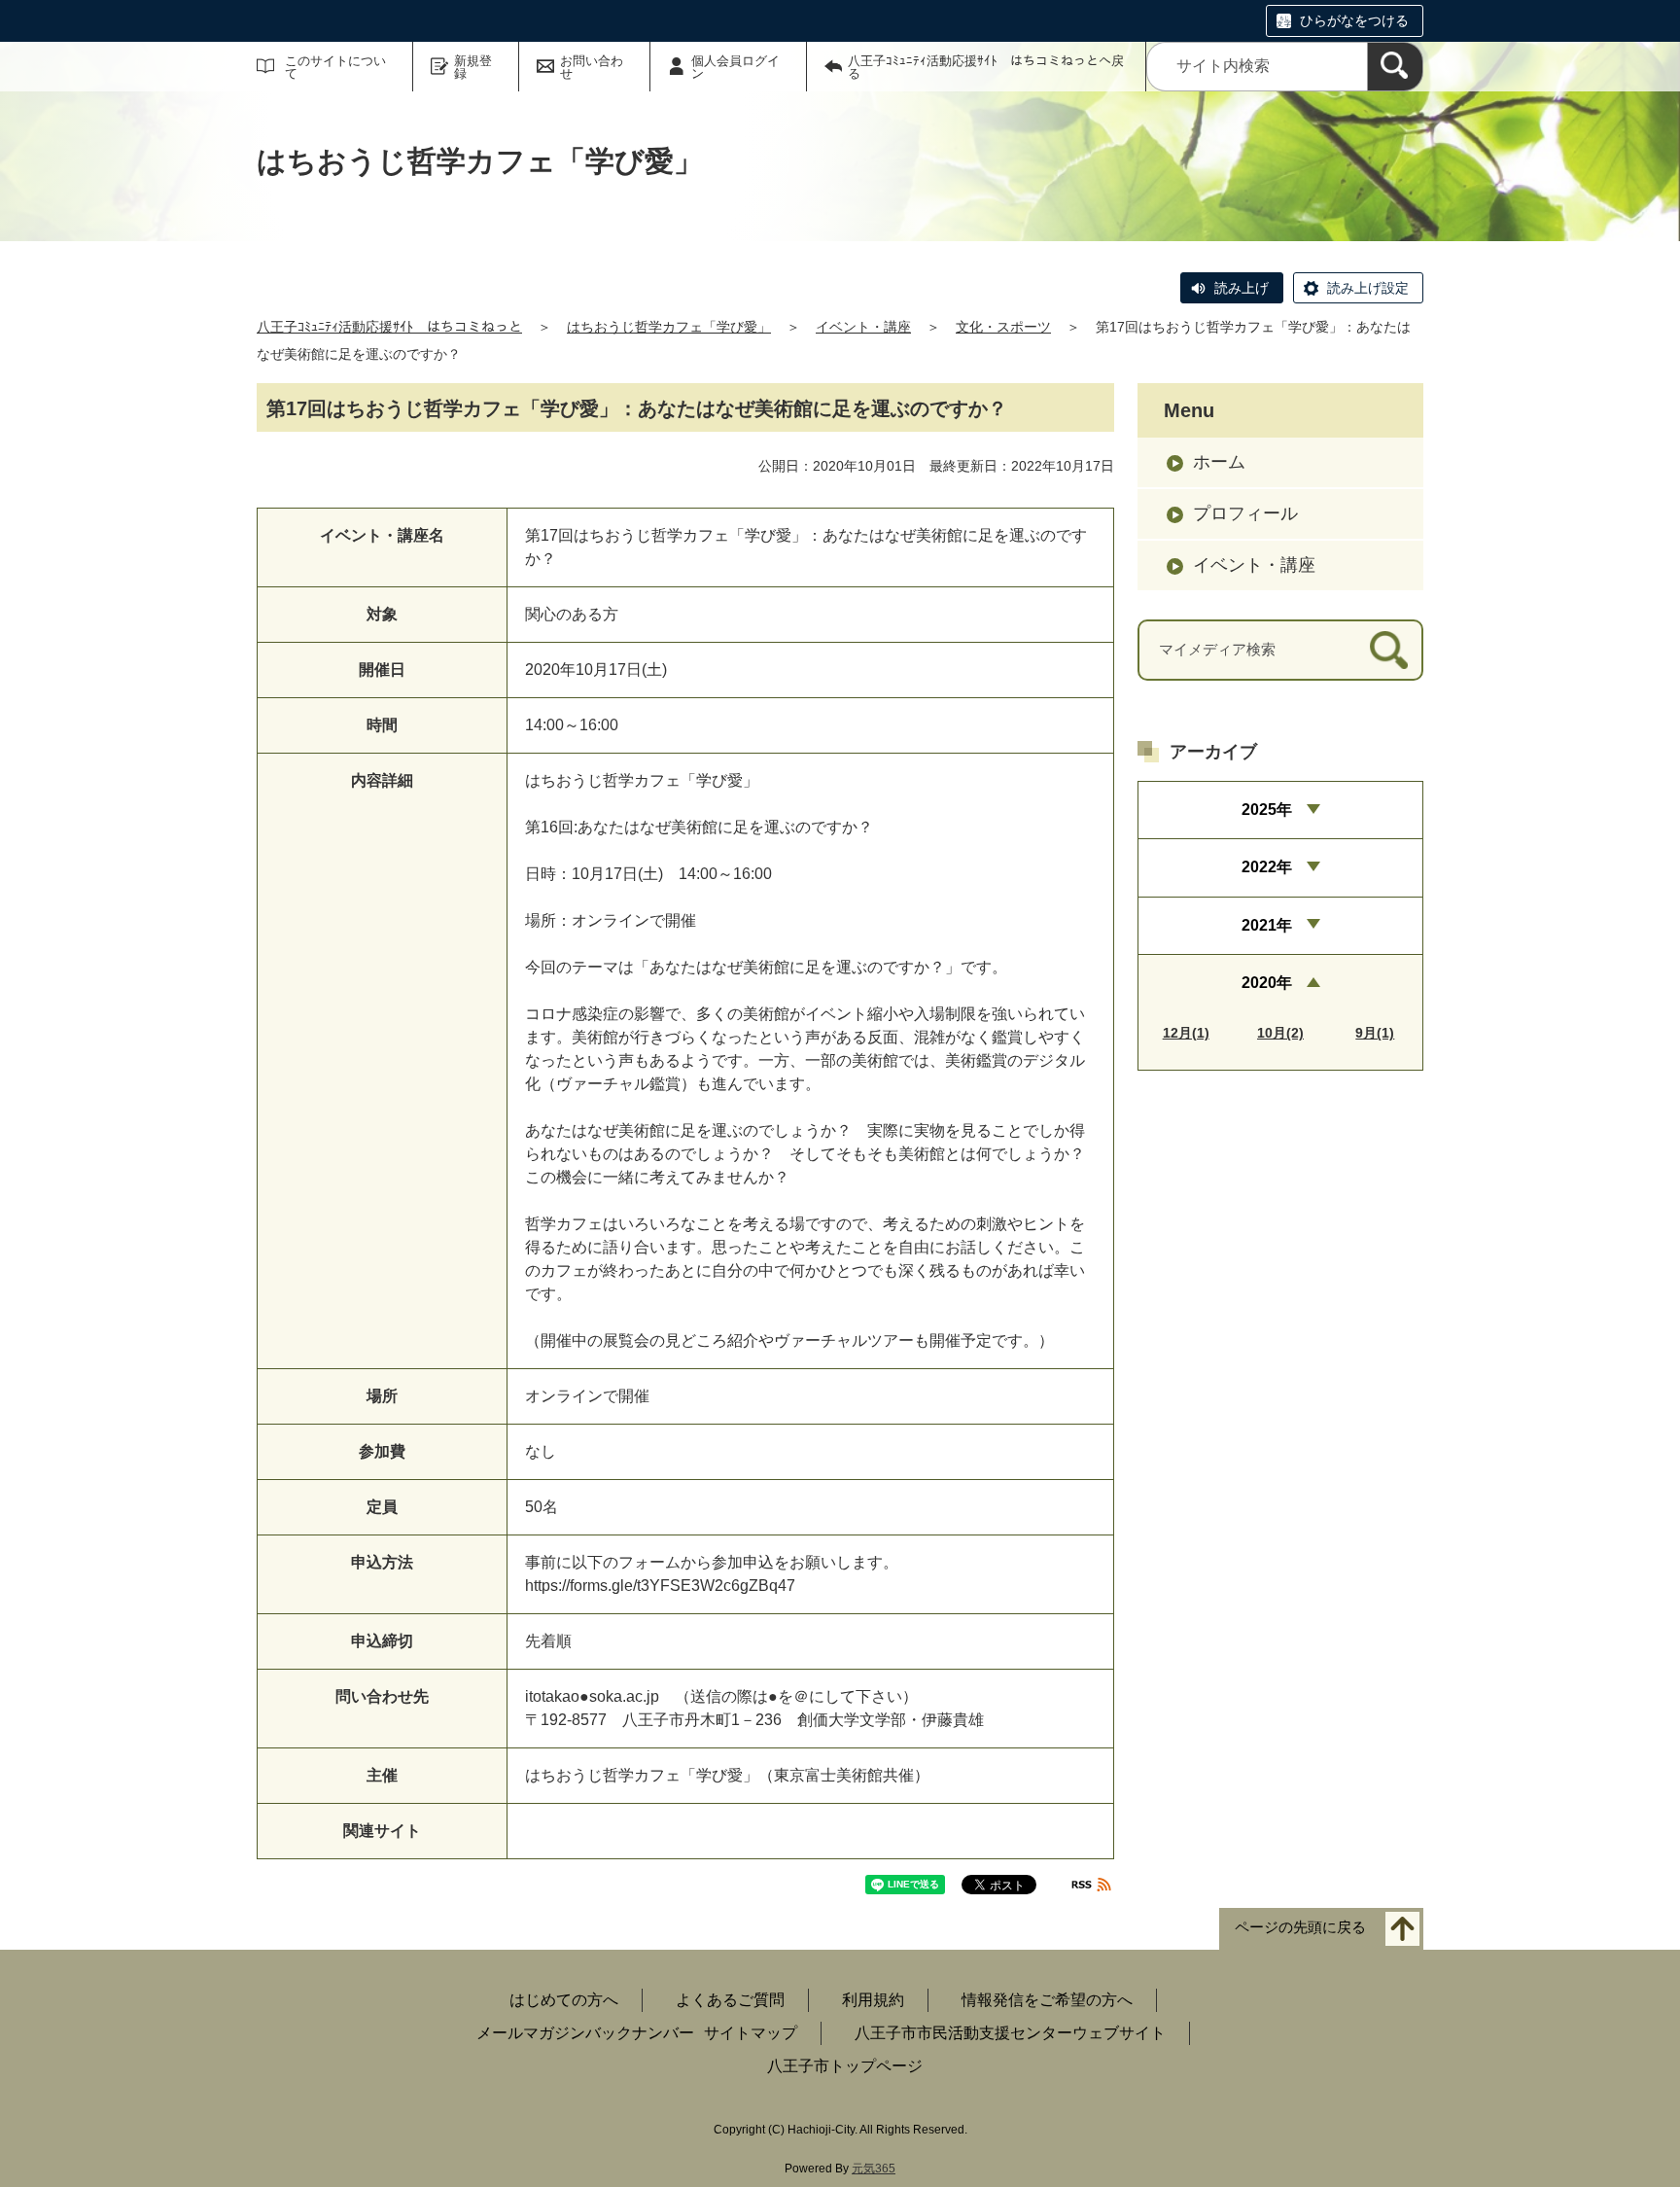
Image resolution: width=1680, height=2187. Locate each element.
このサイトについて (335, 67)
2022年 (1267, 867)
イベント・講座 (863, 327)
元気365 (874, 2169)
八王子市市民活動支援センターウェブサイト (1010, 2033)
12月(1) (1186, 1033)
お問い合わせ (592, 67)
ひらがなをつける (1354, 20)
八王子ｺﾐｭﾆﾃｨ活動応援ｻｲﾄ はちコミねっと (389, 327)
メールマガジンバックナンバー (585, 2033)
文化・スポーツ (1003, 327)
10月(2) (1280, 1033)
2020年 (1267, 983)
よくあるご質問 (730, 2000)
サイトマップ (751, 2033)
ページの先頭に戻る (1300, 1928)
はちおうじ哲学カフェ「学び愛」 (669, 327)
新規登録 (473, 67)
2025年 (1267, 810)
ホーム (1219, 462)
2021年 (1267, 925)
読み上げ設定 (1368, 288)
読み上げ (1242, 288)
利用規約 (873, 2000)
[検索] (1395, 67)
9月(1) (1375, 1033)
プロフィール (1245, 513)
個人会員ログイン (735, 67)
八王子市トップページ (845, 2066)
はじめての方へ (564, 2000)
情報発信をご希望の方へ (1047, 2000)
